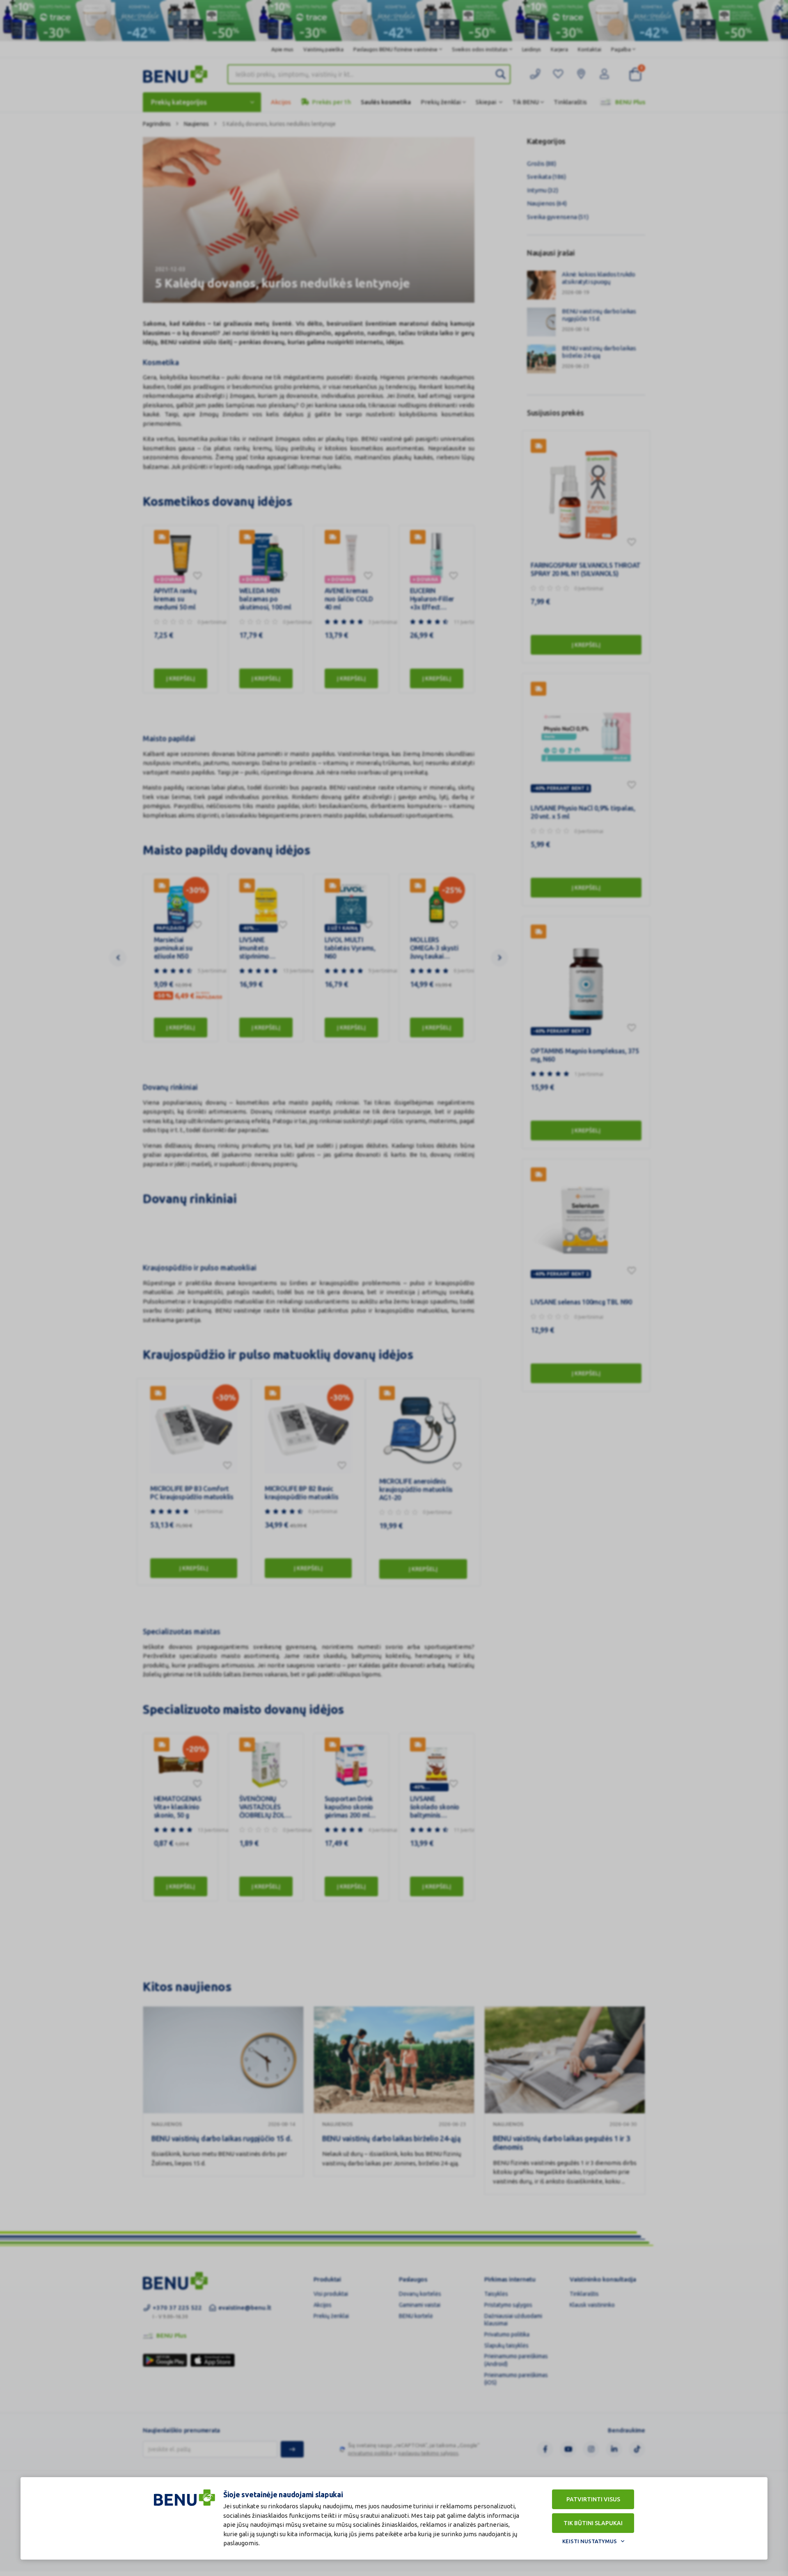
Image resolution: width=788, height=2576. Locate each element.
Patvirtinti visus (593, 2499)
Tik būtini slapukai (593, 2523)
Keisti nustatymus (590, 2541)
